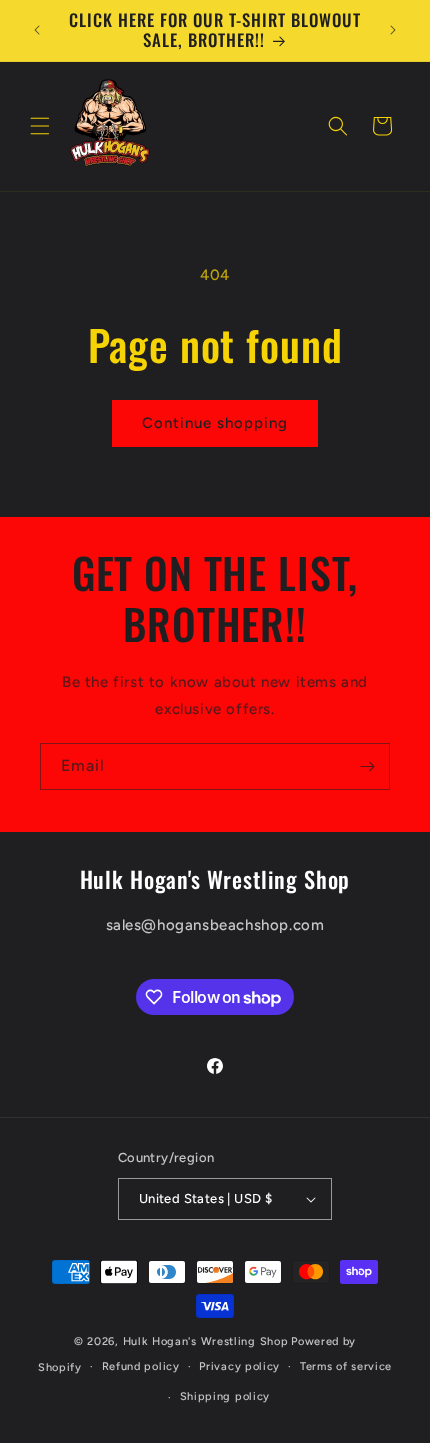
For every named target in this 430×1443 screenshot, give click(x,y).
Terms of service (346, 1366)
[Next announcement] (393, 30)
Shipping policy (225, 1396)
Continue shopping (215, 423)
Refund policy (141, 1366)
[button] (40, 126)
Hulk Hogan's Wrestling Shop (206, 1341)
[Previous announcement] (37, 30)
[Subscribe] (367, 766)
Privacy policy (239, 1366)
